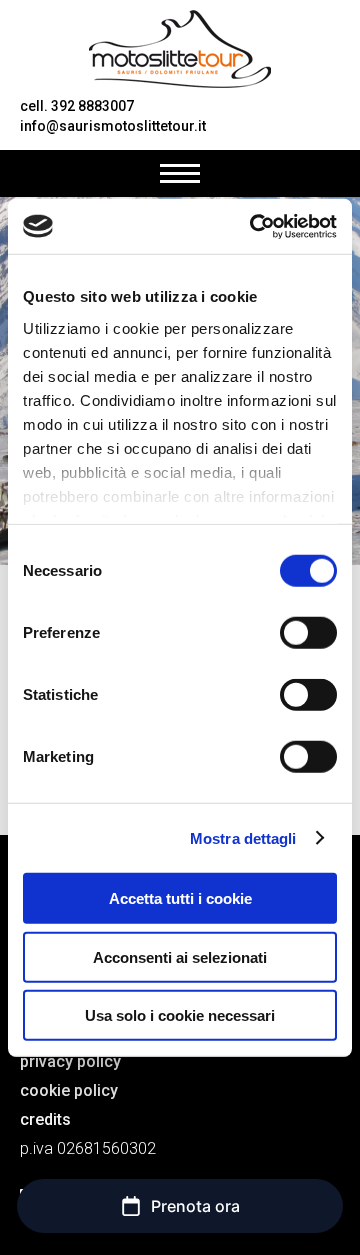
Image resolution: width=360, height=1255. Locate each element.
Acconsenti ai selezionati (180, 956)
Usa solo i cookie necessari (180, 1015)
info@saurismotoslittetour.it (113, 126)
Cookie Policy (69, 1090)
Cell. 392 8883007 (77, 106)
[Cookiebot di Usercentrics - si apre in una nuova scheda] (254, 226)
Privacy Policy (70, 1061)
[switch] (308, 633)
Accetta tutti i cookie (180, 898)
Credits (45, 1119)
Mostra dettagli (243, 837)
